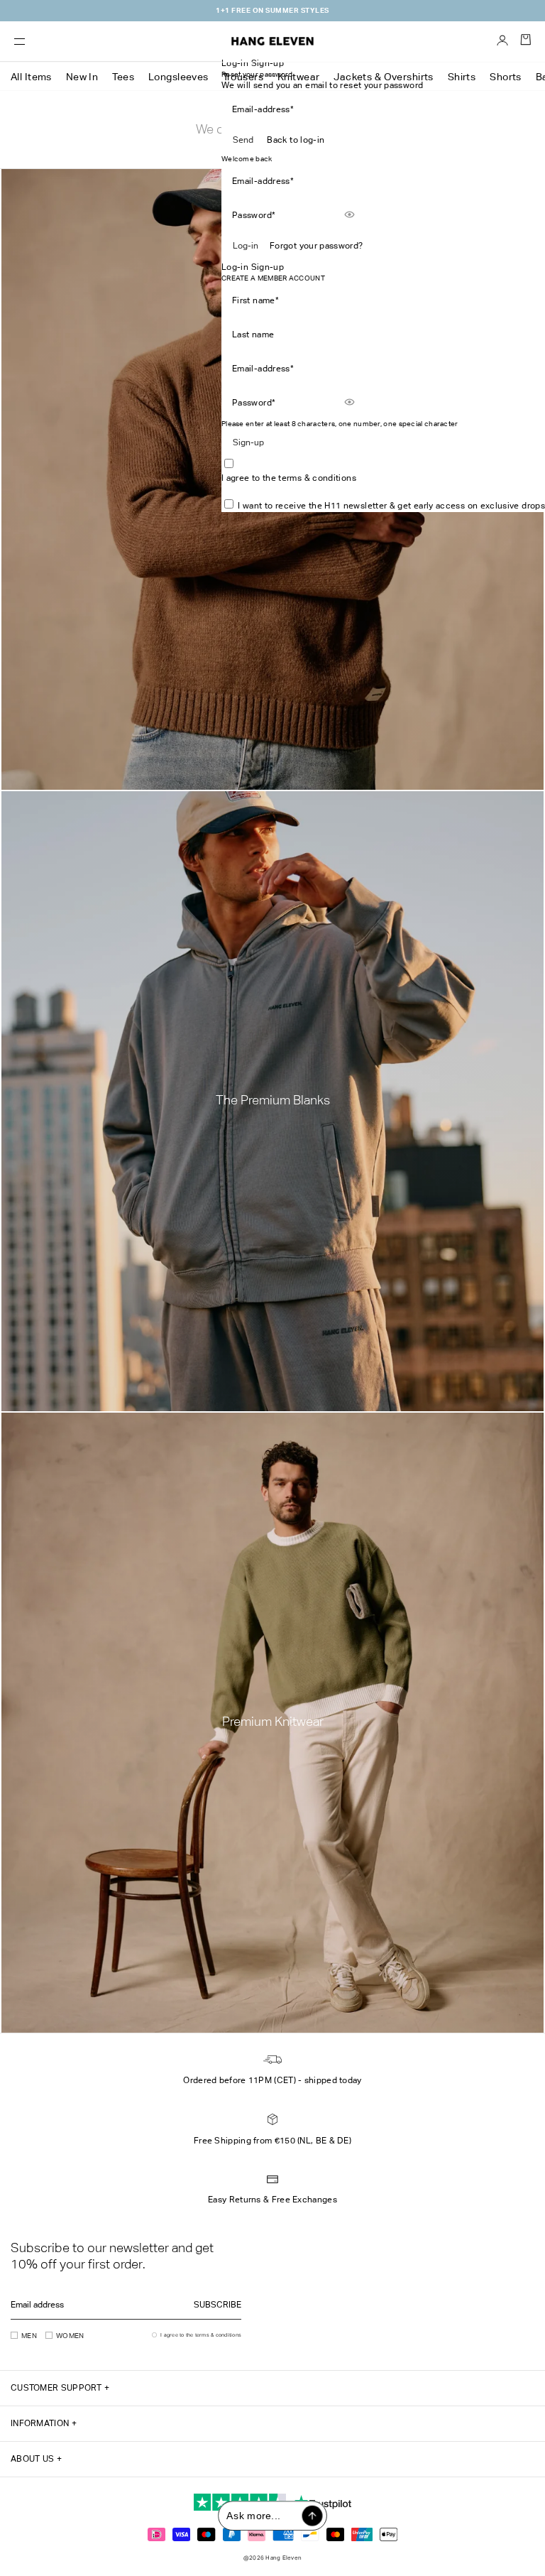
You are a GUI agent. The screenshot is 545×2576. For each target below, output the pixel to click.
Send (243, 140)
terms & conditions (317, 478)
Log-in (246, 246)
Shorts (506, 77)
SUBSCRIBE (218, 2305)
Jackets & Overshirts (383, 77)
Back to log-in (296, 140)
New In (82, 77)
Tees (123, 77)
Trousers (243, 77)
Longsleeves (178, 77)
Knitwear (298, 77)
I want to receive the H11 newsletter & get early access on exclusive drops (391, 506)
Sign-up (248, 442)
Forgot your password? (316, 246)
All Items (31, 77)
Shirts (462, 77)
